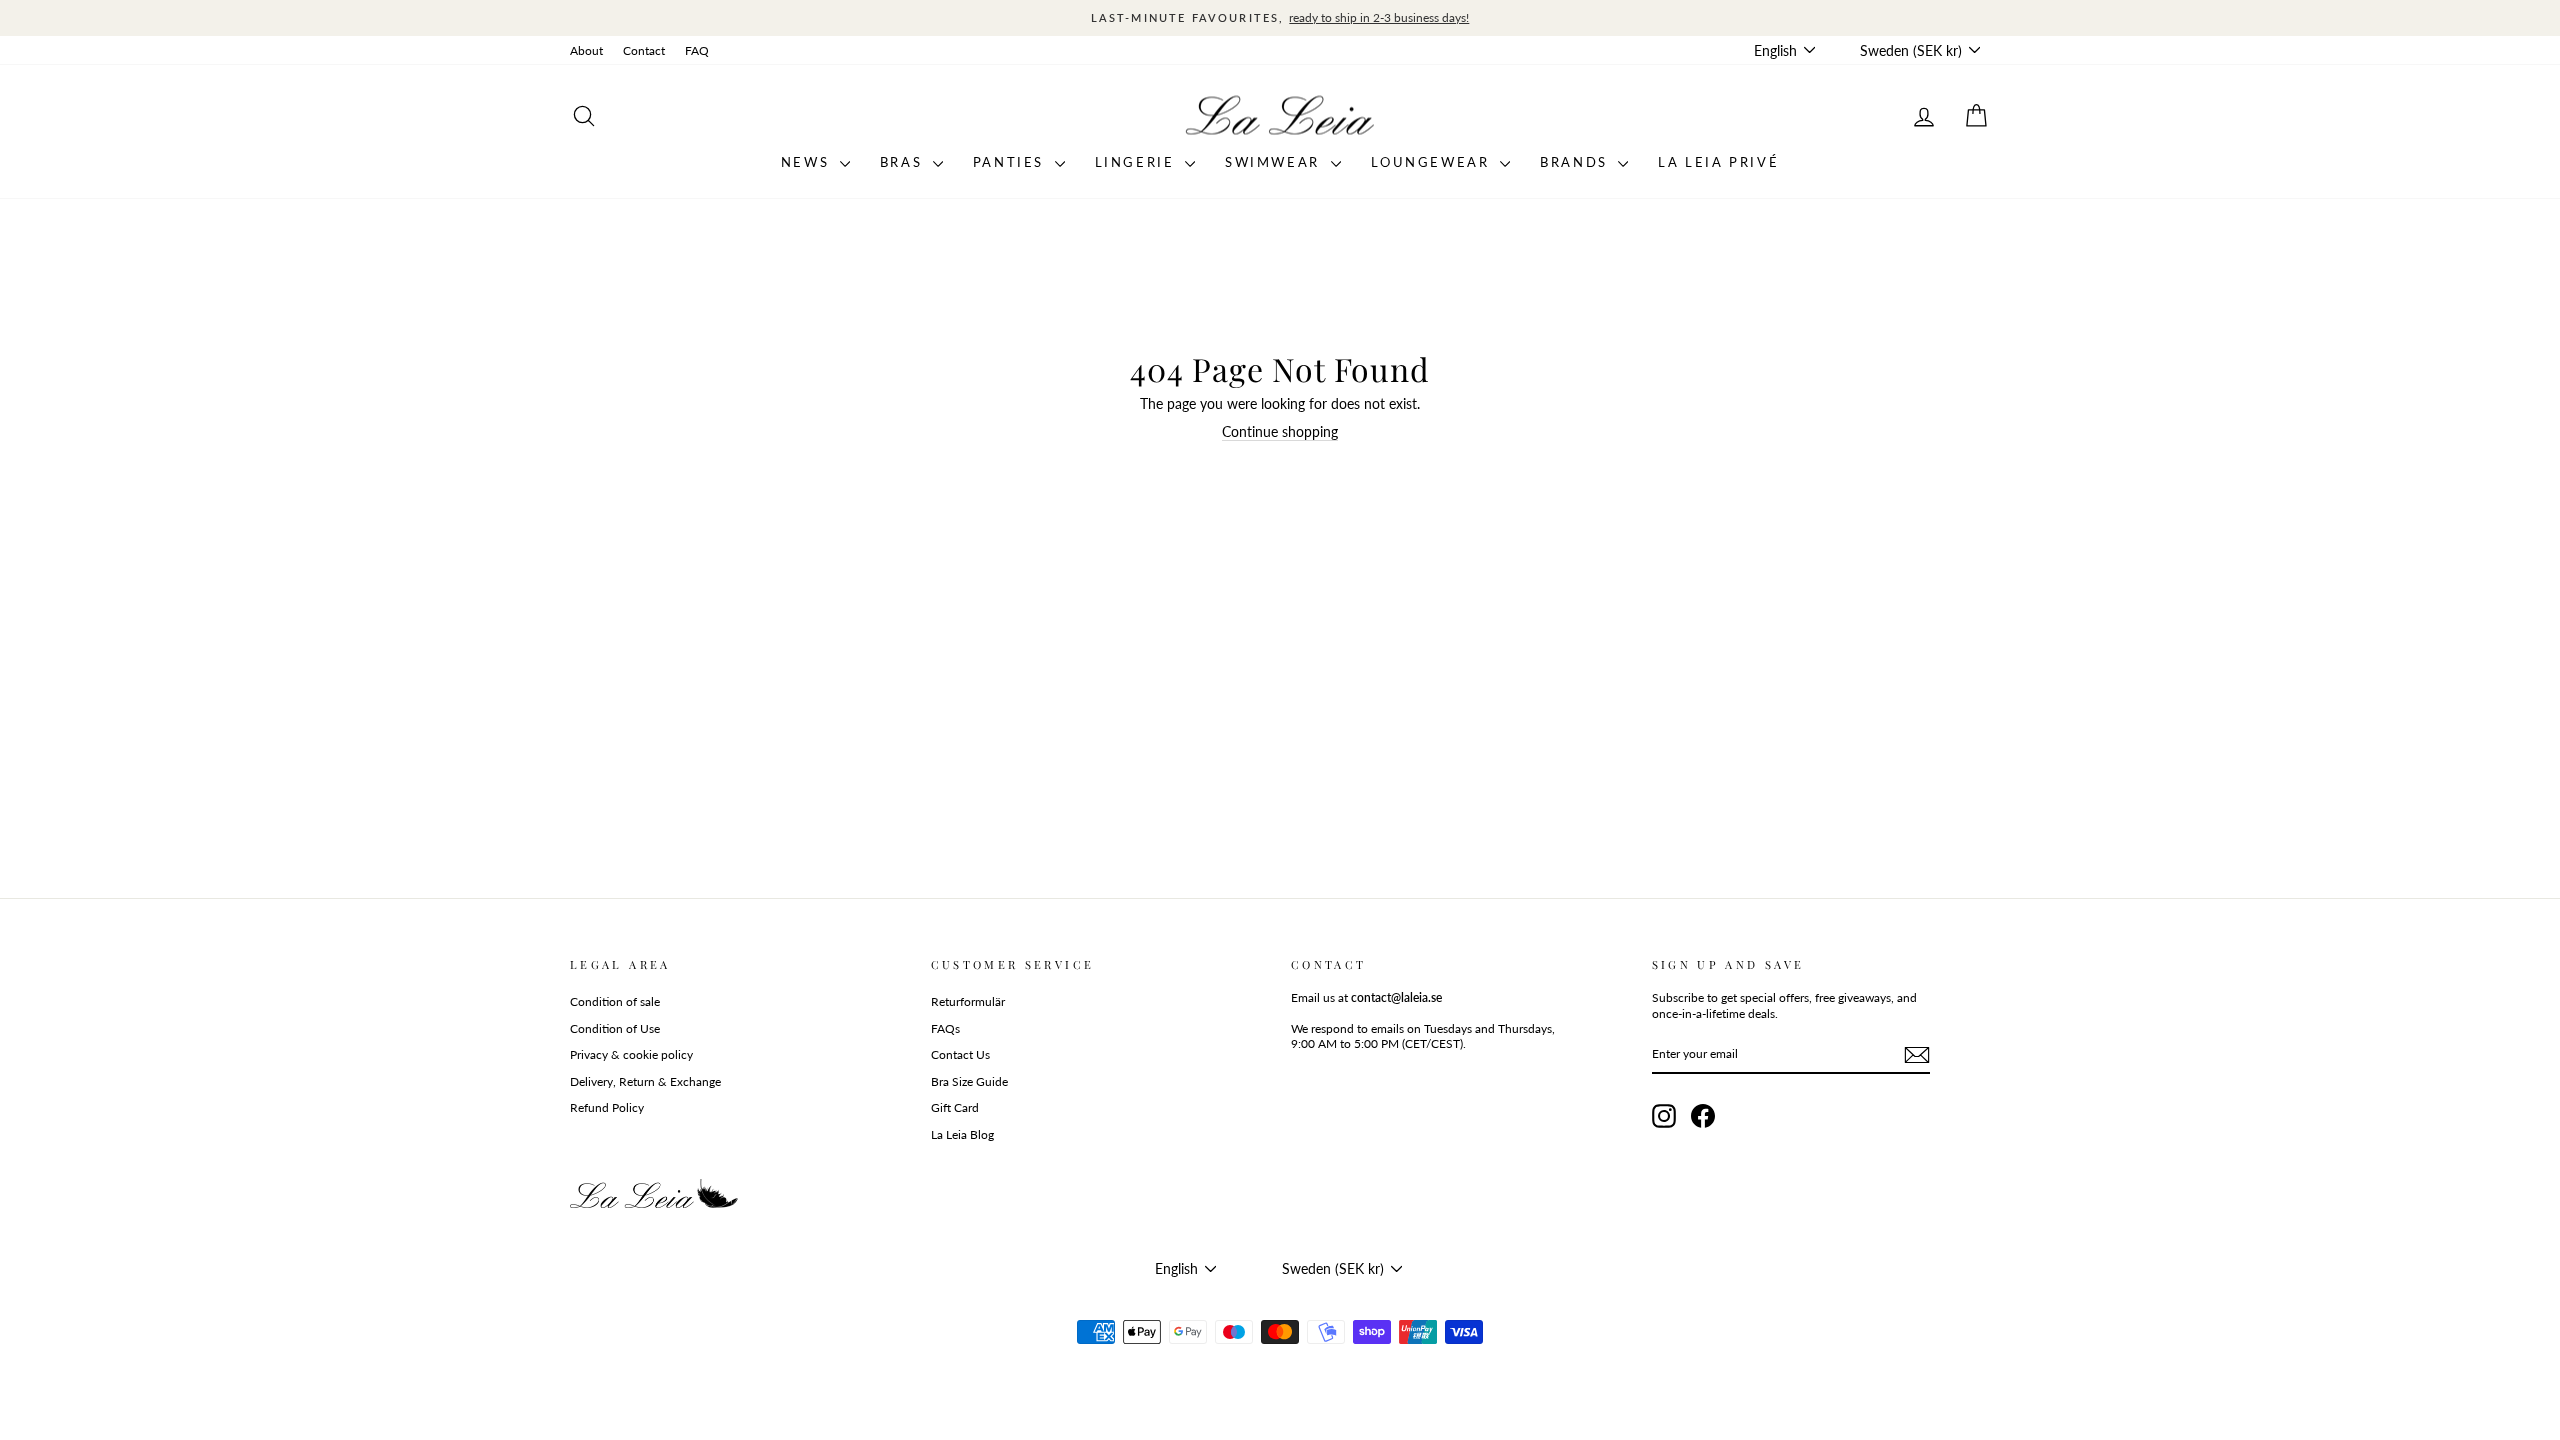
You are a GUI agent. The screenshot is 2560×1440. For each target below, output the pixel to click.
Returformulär (968, 1001)
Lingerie (1137, 162)
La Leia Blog (962, 1134)
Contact (644, 50)
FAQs (945, 1028)
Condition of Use (615, 1028)
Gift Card (955, 1107)
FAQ (697, 50)
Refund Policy (607, 1107)
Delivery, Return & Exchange (645, 1081)
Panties (1011, 162)
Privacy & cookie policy (631, 1054)
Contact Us (960, 1054)
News (808, 162)
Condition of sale (615, 1001)
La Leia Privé (1718, 162)
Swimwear (1275, 162)
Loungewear (1433, 162)
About (586, 50)
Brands (1576, 162)
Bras (904, 162)
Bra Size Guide (969, 1081)
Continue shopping (1280, 431)
